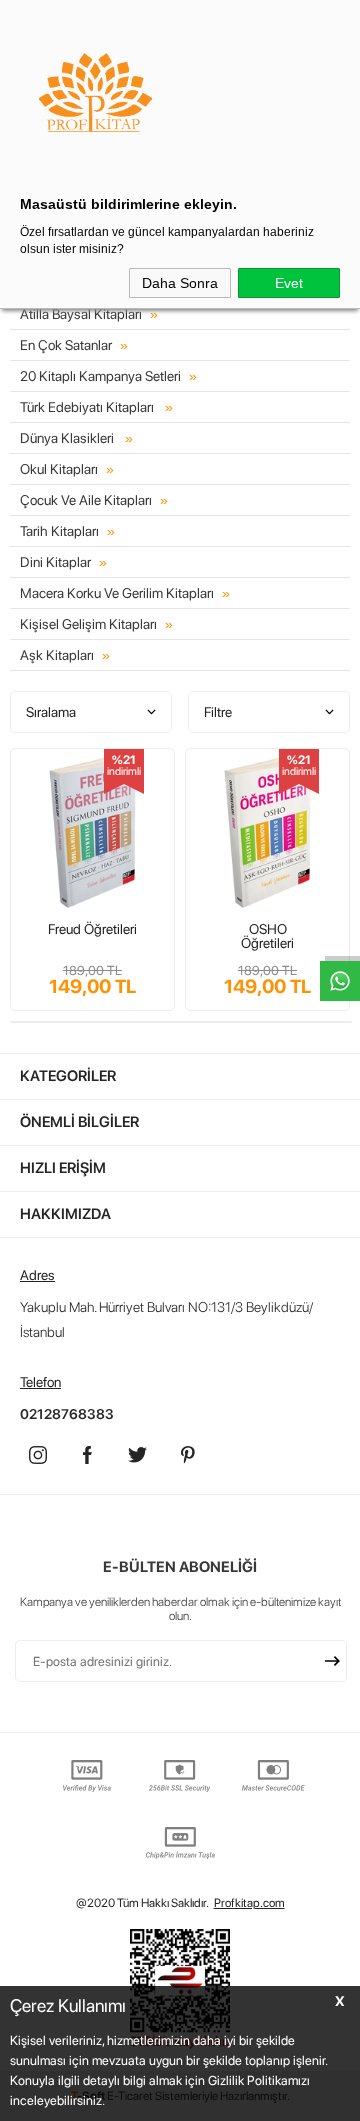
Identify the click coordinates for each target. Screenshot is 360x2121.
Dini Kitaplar (55, 562)
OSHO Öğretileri (267, 936)
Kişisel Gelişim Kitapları (88, 624)
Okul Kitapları (59, 469)
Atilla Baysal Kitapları (81, 314)
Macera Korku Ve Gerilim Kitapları (117, 593)
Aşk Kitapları (57, 655)
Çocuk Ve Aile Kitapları (86, 500)
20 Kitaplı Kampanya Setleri (100, 376)
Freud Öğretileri (92, 929)
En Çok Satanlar (66, 345)
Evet (289, 283)
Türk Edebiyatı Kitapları (88, 407)
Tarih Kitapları (59, 531)
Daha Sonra (180, 283)
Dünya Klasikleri (68, 438)
